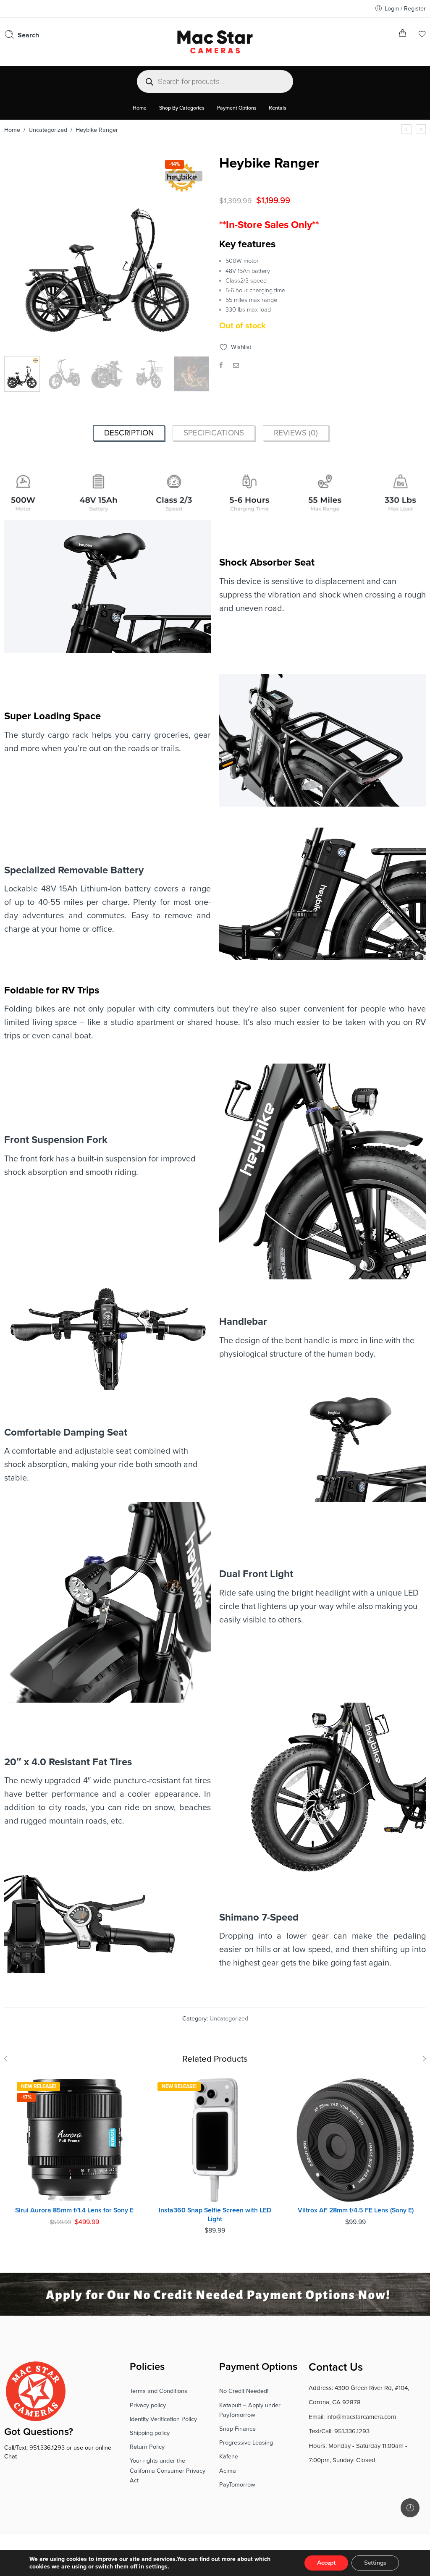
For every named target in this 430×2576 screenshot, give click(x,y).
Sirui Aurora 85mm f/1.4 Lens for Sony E (74, 2210)
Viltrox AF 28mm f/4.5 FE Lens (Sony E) (356, 2210)
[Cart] (402, 35)
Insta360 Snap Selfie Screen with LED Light (215, 2215)
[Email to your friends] (236, 366)
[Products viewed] (410, 2508)
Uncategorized (48, 130)
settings (157, 2567)
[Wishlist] (422, 35)
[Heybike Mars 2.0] (406, 129)
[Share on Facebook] (221, 366)
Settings (375, 2563)
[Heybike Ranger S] (421, 129)
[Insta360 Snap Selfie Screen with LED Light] (215, 2140)
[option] (107, 255)
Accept (326, 2563)
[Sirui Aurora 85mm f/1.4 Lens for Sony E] (75, 2140)
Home (12, 130)
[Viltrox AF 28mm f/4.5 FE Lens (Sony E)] (355, 2140)
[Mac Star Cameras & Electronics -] (215, 41)
